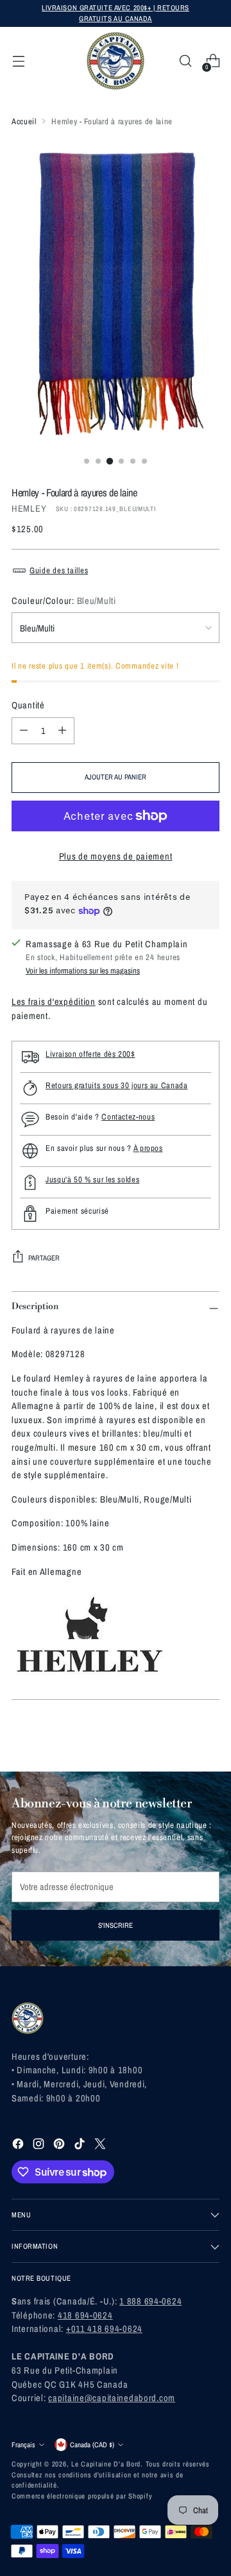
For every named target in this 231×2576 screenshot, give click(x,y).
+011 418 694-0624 (104, 2328)
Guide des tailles (59, 570)
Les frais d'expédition (54, 1001)
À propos (148, 1148)
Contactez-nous (128, 1117)
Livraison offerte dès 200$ (90, 1054)
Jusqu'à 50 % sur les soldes (92, 1179)
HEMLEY (29, 508)
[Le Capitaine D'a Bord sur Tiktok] (81, 2146)
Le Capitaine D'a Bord (106, 2464)
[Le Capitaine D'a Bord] (116, 61)
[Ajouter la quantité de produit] (62, 731)
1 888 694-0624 (150, 2301)
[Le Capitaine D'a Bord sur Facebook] (19, 2146)
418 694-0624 (85, 2315)
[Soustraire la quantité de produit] (24, 731)
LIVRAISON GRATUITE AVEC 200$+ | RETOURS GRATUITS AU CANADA (116, 13)
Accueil (24, 121)
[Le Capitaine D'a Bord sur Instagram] (40, 2146)
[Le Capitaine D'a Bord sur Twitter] (101, 2146)
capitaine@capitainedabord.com (112, 2398)
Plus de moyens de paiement (116, 856)
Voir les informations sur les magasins (83, 971)
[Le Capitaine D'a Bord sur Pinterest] (60, 2146)
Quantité (28, 705)
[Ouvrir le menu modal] (18, 61)
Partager (44, 1258)
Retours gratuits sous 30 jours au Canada (117, 1085)
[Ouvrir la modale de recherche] (185, 61)
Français (23, 2444)
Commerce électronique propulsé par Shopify (82, 2496)
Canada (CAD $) (92, 2444)
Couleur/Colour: (64, 600)
